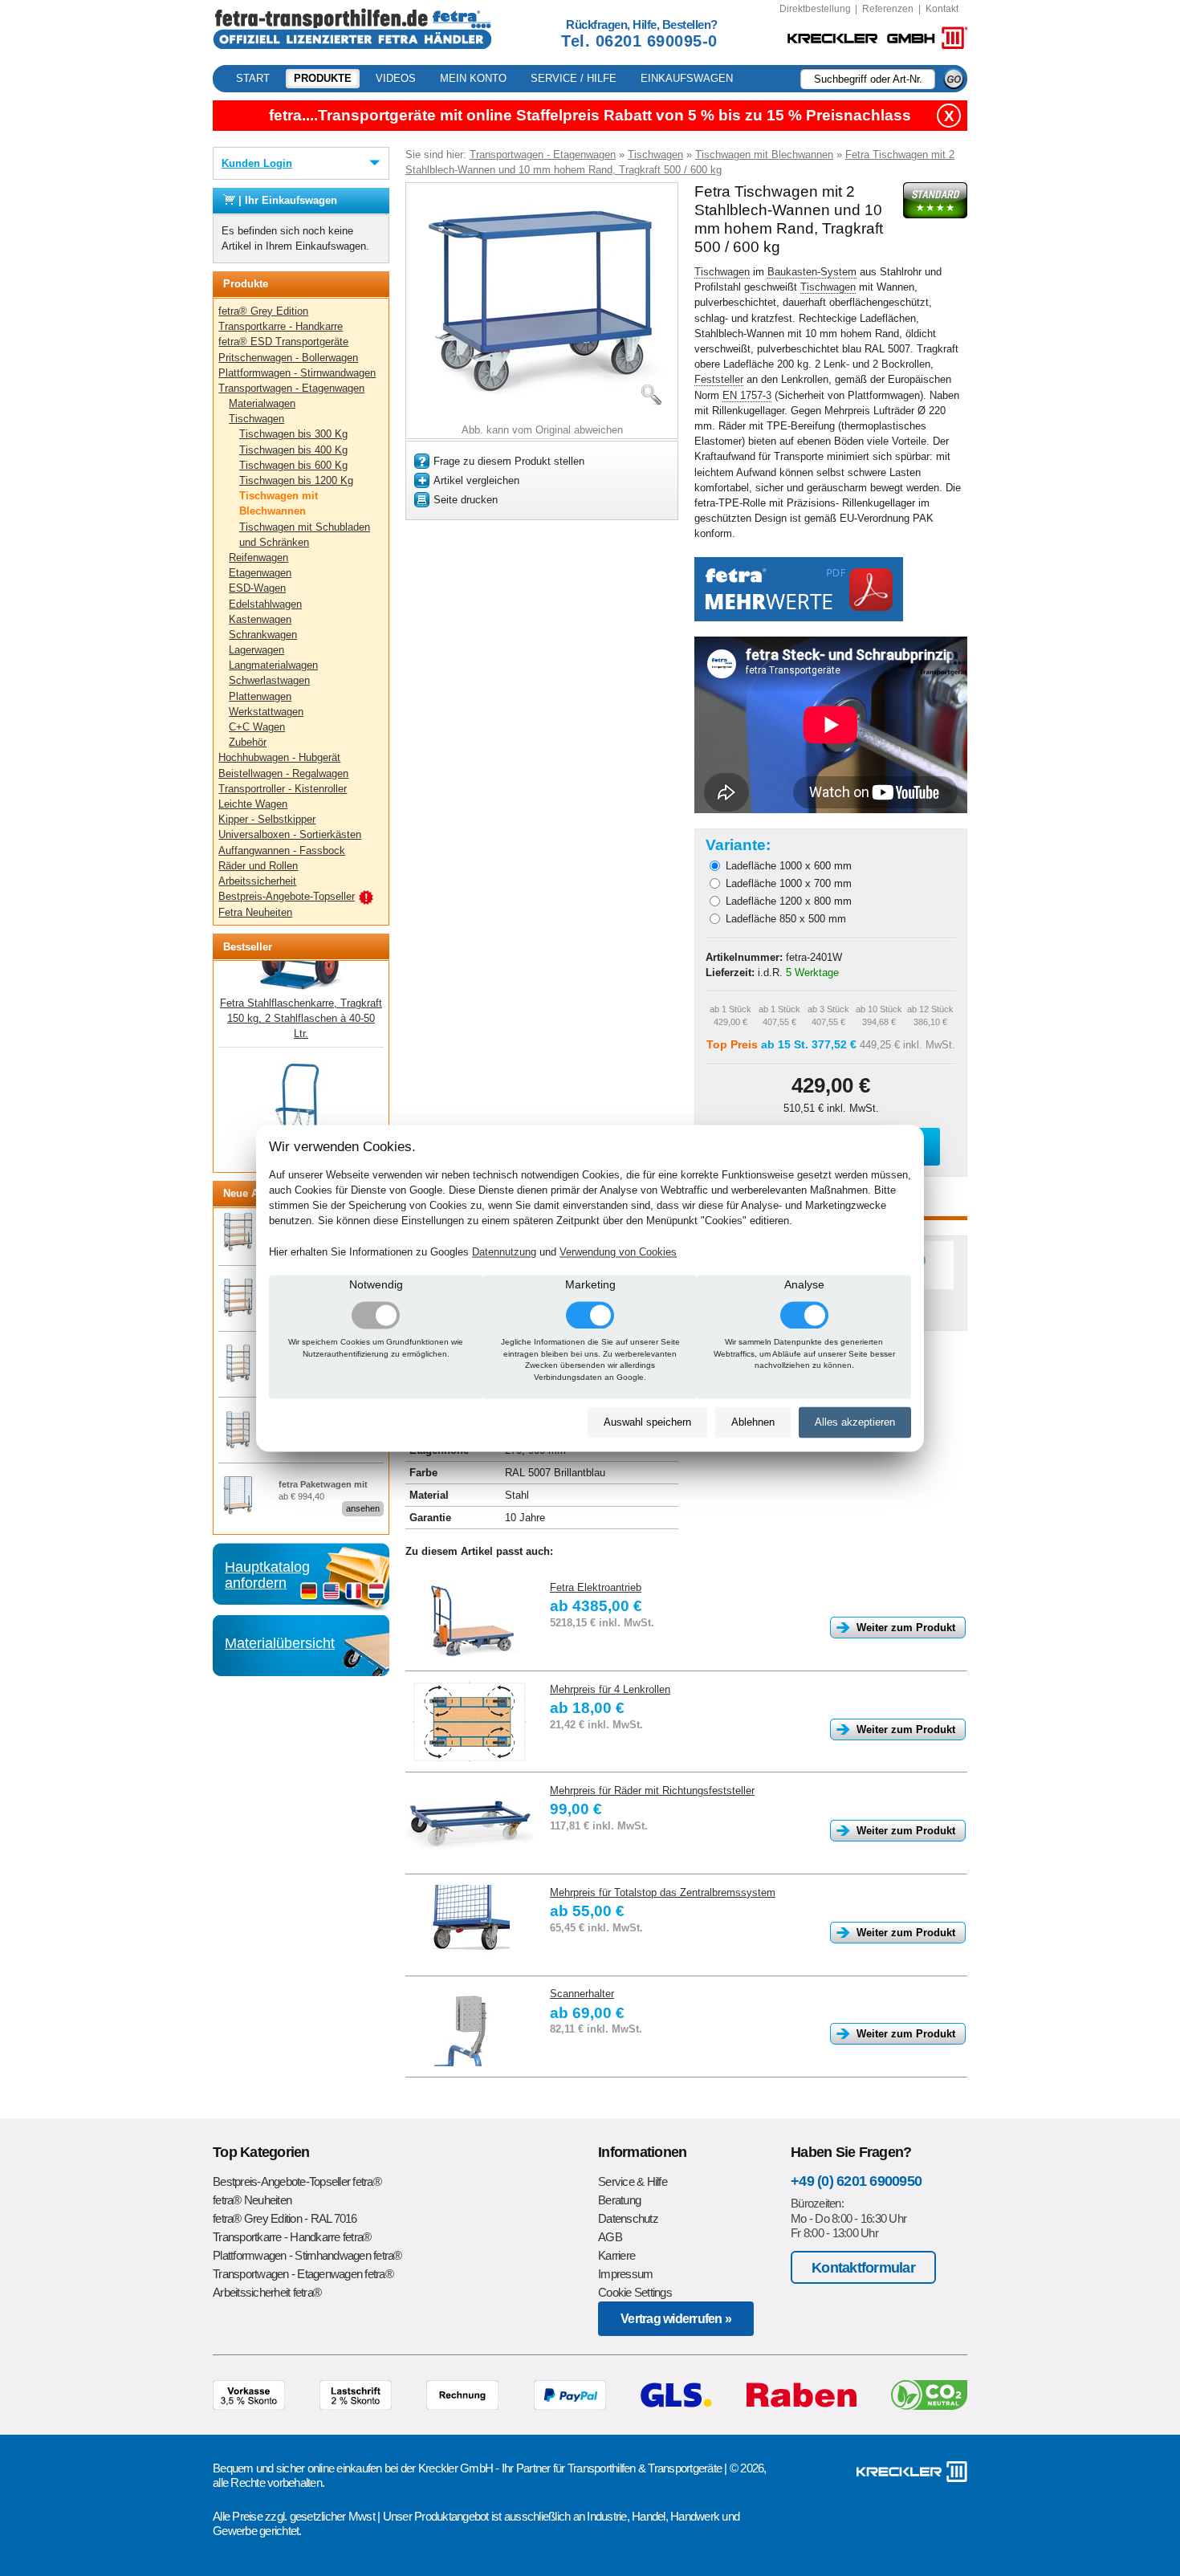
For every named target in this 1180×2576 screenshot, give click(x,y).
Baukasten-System (812, 272)
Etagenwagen (260, 573)
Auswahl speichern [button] (647, 1423)
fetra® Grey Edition (263, 311)
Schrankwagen (263, 635)
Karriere (616, 2255)
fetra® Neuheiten (252, 2200)
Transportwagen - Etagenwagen (291, 388)
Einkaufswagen (687, 78)
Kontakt (942, 9)
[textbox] (868, 79)
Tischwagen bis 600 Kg (293, 465)
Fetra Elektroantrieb (596, 1587)
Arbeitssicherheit (257, 881)
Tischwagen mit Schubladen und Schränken (305, 535)
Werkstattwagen (266, 712)
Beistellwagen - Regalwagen (283, 773)
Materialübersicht (280, 1643)
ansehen (363, 1508)
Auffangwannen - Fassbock (282, 851)
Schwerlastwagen (269, 680)
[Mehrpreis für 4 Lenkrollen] (470, 1722)
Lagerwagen (256, 650)
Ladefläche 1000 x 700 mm (789, 883)
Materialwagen (262, 403)
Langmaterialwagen (273, 665)
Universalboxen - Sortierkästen (290, 834)
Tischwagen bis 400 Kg (293, 450)
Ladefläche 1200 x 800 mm (789, 901)
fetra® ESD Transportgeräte (283, 342)
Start (253, 78)
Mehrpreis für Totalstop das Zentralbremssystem (663, 1892)
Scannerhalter (582, 1994)
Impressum (625, 2274)
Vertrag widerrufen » (676, 2319)
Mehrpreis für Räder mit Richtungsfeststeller (652, 1791)
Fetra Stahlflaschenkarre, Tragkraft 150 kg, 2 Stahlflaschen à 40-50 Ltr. (301, 971)
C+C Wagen (257, 727)
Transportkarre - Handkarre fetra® (292, 2237)
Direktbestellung (815, 9)
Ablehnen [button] (753, 1423)
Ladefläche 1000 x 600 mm (789, 866)
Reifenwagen (258, 558)
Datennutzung (504, 1252)
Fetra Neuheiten (255, 912)
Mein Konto (473, 78)
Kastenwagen (260, 619)
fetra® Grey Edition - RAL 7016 (285, 2218)
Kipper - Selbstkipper (267, 819)
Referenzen (888, 9)
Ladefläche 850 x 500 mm (786, 919)
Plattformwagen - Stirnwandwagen (297, 373)
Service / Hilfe (574, 78)
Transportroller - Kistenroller (283, 789)
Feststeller (719, 379)
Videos (396, 78)
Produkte (323, 78)
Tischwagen (256, 419)
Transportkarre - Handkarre (281, 326)
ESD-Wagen (257, 588)
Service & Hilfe (633, 2181)
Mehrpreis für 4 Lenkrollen (610, 1689)
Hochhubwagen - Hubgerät (279, 757)
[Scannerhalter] (470, 2026)
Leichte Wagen (253, 804)
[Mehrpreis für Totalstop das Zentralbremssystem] (470, 1925)
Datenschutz (628, 2218)
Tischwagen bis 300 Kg (293, 434)
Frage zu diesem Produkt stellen (509, 461)
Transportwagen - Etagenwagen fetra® (303, 2274)
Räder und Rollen (258, 866)
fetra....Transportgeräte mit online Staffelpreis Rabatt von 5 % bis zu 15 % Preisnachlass (590, 115)
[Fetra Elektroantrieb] (470, 1620)
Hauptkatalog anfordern (267, 1575)
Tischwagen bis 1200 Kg (296, 480)
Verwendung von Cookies (618, 1252)
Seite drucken (466, 500)
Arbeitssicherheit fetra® (267, 2292)
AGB (610, 2237)
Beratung (619, 2200)
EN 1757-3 (747, 395)
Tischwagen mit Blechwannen (279, 503)
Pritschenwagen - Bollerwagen (288, 358)
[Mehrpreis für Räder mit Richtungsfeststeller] (470, 1823)
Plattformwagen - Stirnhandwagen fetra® (307, 2255)
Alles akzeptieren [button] (855, 1423)
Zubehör (248, 742)
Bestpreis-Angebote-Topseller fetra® (297, 2181)
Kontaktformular (863, 2267)
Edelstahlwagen (265, 604)
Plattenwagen (260, 696)
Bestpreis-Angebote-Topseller (287, 896)
